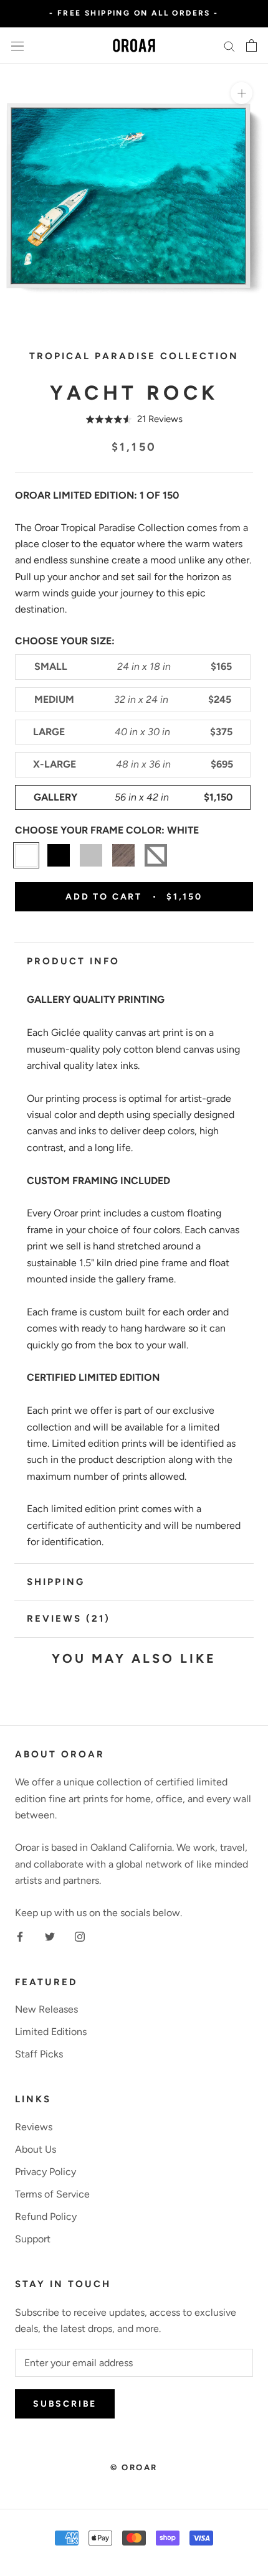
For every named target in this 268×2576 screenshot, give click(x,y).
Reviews (34, 2127)
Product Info (73, 961)
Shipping (56, 1582)
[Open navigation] (17, 45)
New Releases (46, 2009)
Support (33, 2239)
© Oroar (134, 2467)
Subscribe (65, 2404)
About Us (36, 2149)
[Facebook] (20, 1936)
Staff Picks (39, 2054)
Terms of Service (52, 2194)
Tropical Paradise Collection (134, 356)
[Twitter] (50, 1936)
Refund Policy (46, 2216)
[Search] (229, 45)
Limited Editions (51, 2032)
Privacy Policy (45, 2172)
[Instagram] (80, 1936)
